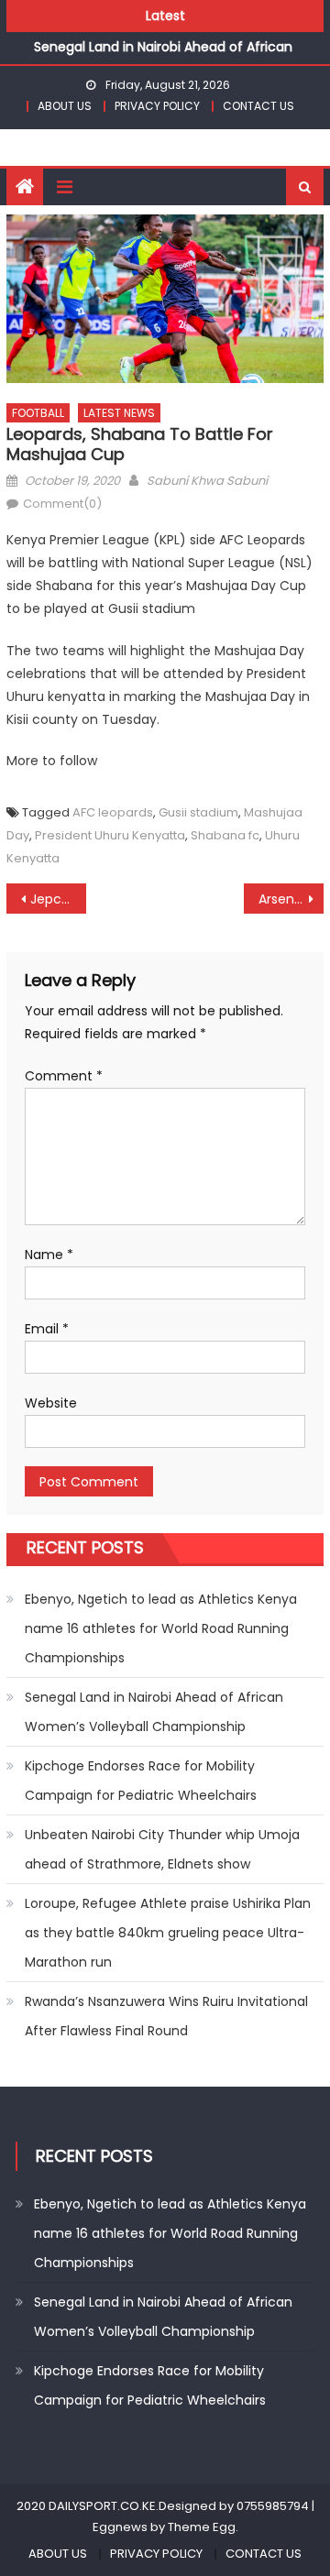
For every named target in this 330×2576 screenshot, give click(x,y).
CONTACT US (258, 106)
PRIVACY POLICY (157, 106)
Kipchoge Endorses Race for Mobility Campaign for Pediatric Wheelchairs (141, 1781)
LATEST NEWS (119, 413)
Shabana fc (225, 835)
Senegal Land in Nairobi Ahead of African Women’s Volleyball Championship (154, 1712)
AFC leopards (113, 812)
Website (51, 1403)
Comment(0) (62, 504)
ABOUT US (65, 106)
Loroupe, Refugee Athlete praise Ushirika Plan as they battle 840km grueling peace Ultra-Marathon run (168, 1933)
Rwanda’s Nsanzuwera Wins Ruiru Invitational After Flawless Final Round (166, 2016)
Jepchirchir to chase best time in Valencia (58, 899)
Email (47, 1329)
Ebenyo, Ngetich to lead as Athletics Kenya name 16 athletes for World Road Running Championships (161, 1628)
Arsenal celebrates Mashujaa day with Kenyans (291, 899)
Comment (64, 1076)
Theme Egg (202, 2527)
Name (49, 1255)
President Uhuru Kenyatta (110, 835)
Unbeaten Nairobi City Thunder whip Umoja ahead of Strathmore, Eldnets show (162, 1849)
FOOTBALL (38, 413)
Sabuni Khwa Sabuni (207, 481)
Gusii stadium (198, 812)
